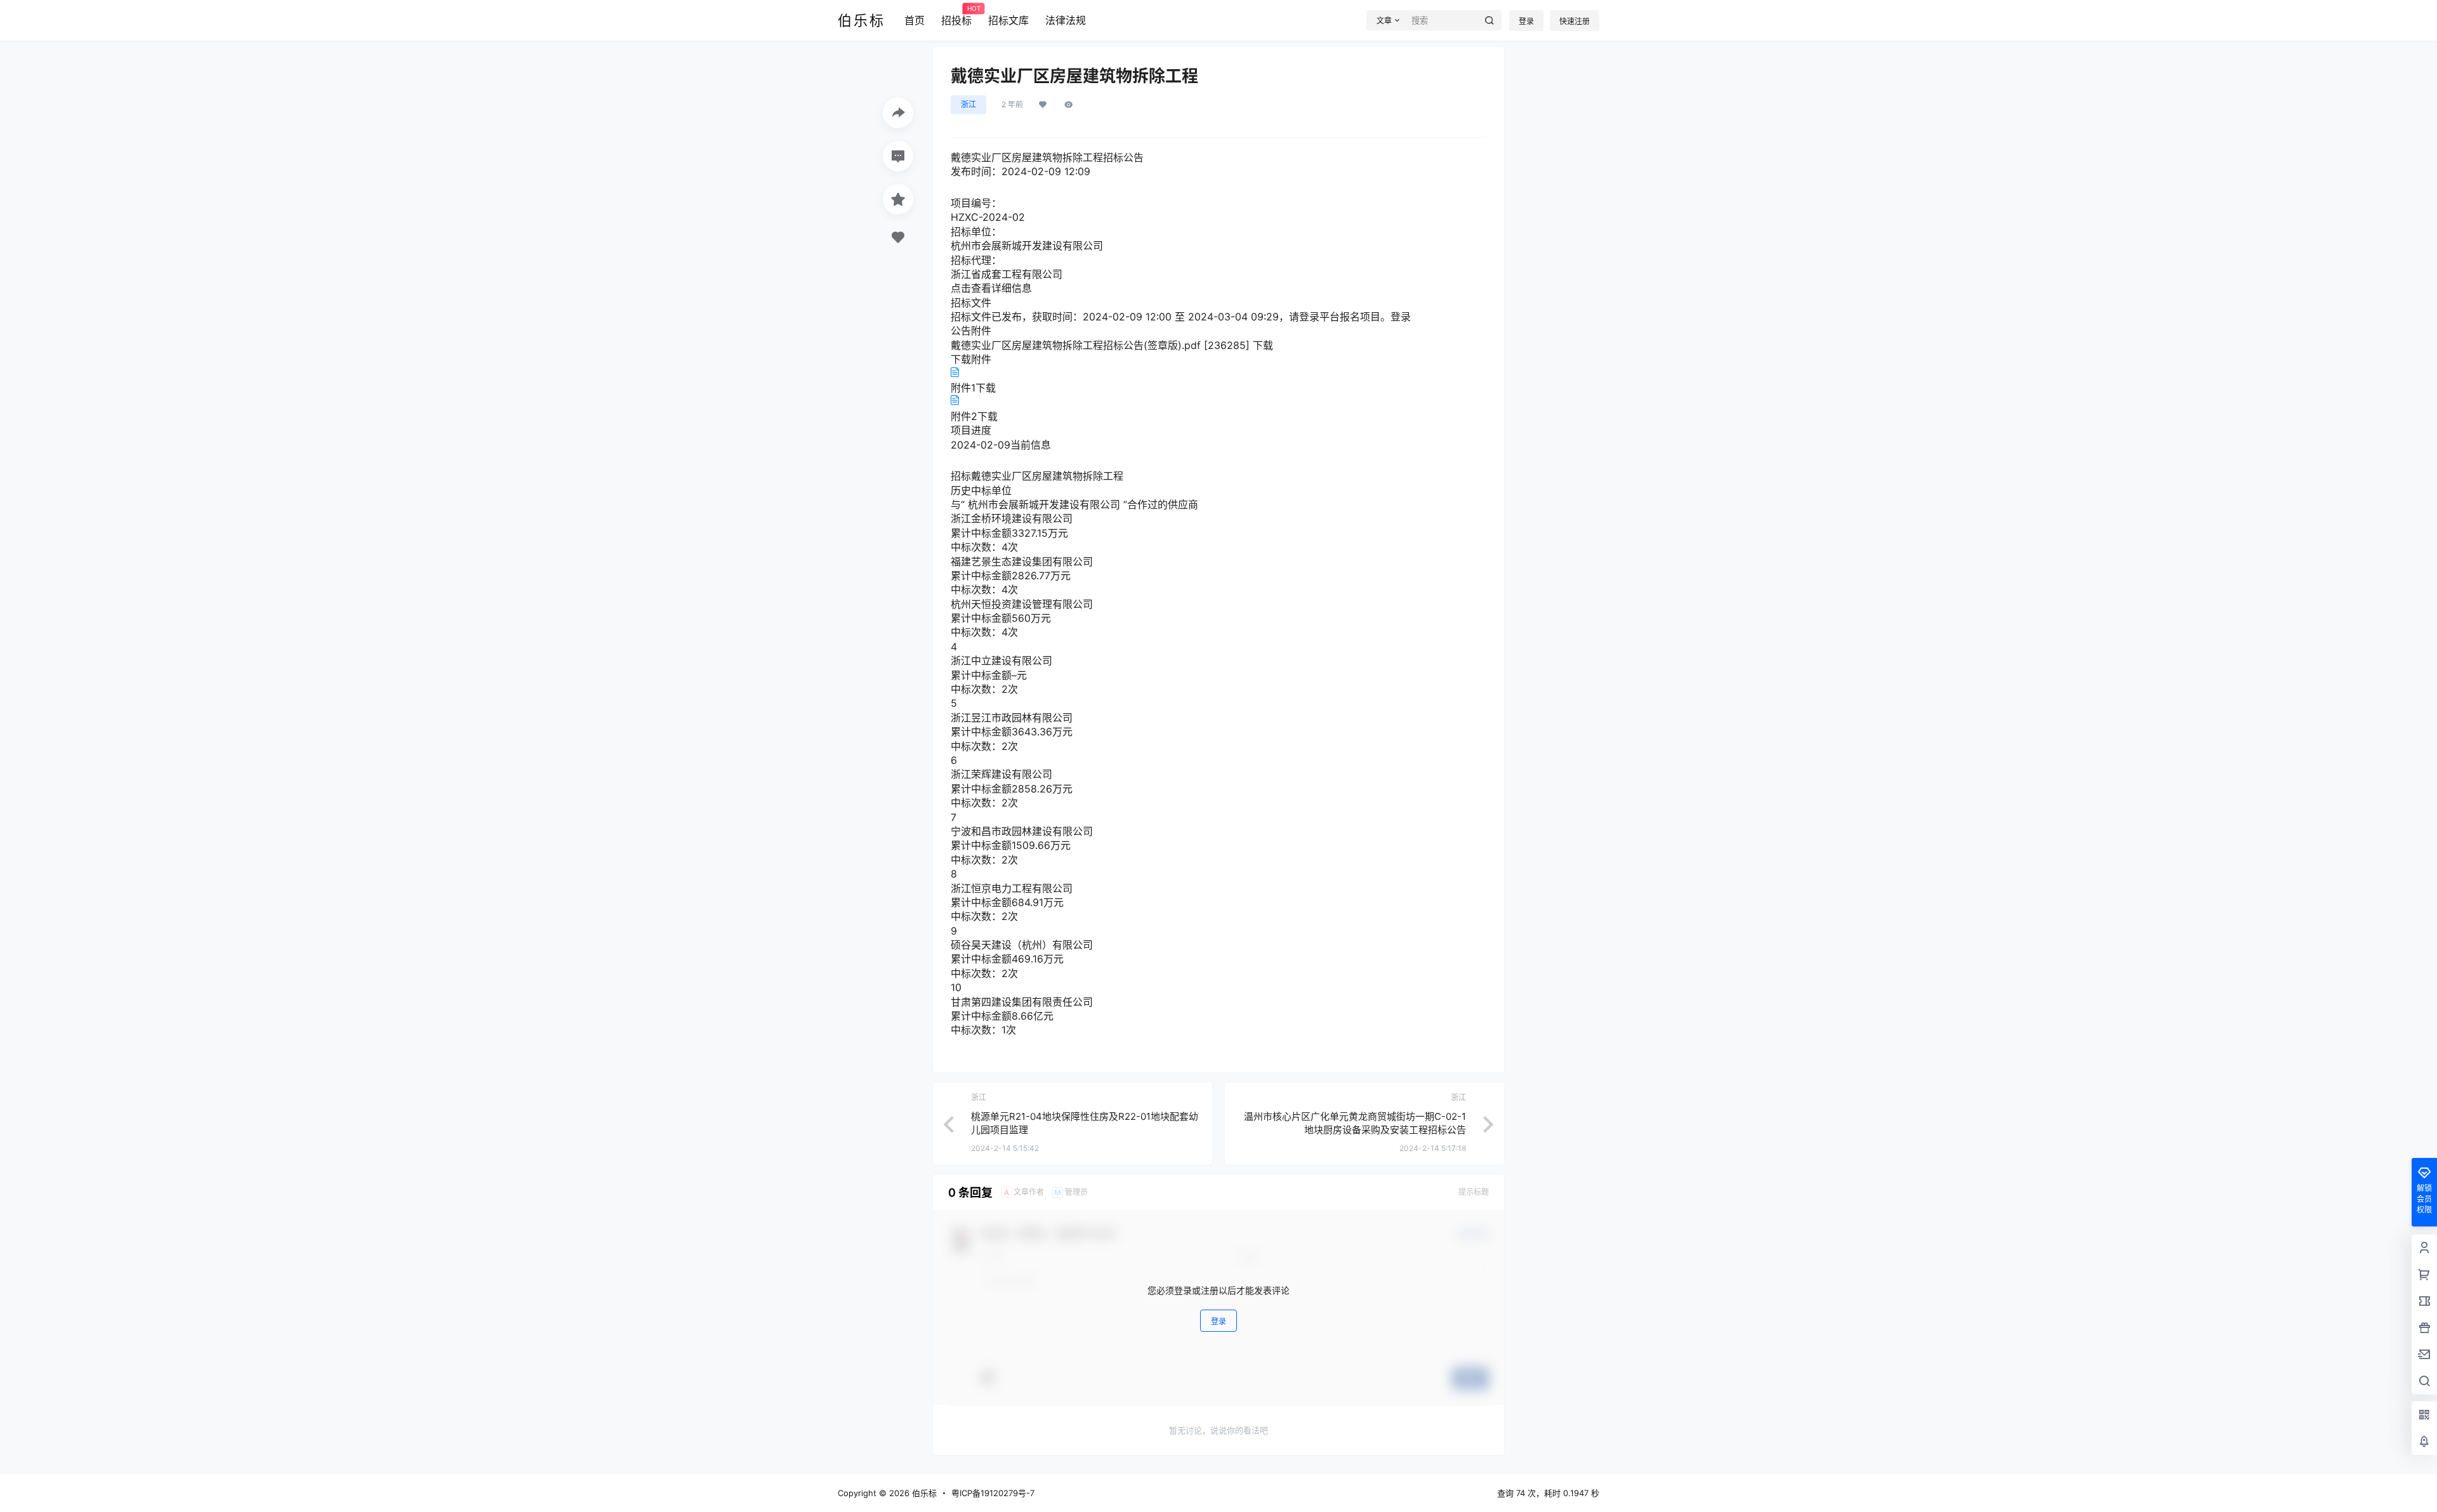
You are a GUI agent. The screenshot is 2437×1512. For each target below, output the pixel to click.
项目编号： (976, 203)
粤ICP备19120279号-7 (993, 1493)
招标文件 (971, 303)
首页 (915, 20)
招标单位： (976, 232)
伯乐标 (923, 1493)
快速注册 (1575, 21)
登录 (1526, 21)
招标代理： (976, 260)
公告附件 (971, 331)
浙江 (968, 104)
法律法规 (1066, 20)
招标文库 (1008, 20)
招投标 (956, 16)
